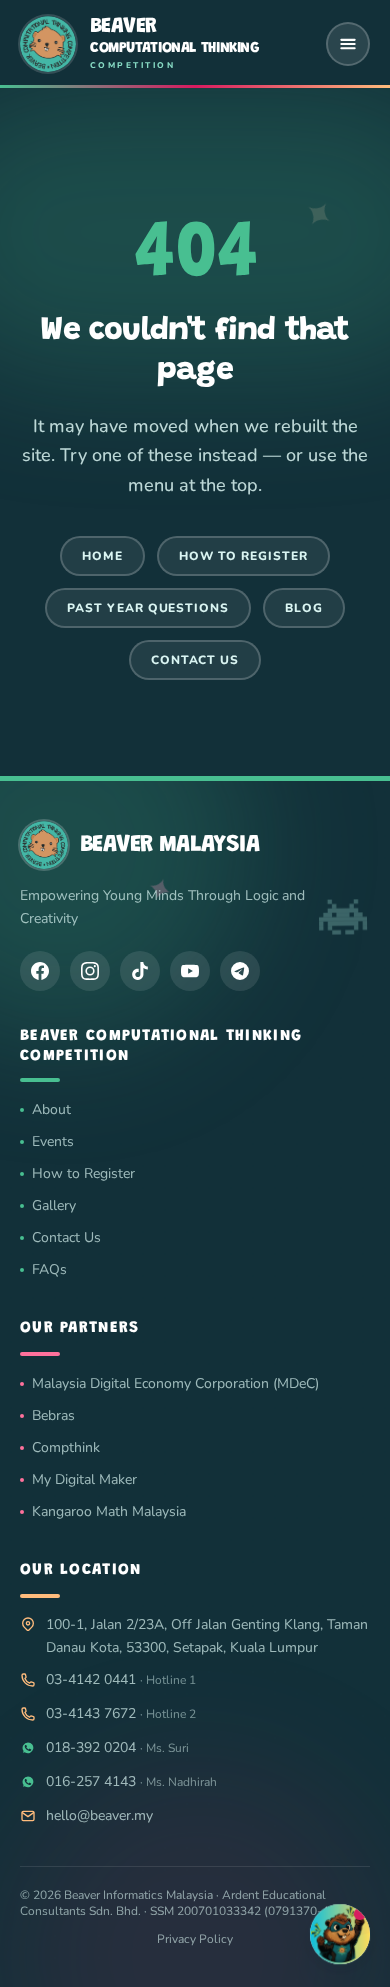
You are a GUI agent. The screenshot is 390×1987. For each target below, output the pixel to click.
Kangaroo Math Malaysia (109, 1511)
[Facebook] (40, 970)
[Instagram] (90, 970)
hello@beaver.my (99, 1815)
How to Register (83, 1173)
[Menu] (348, 44)
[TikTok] (140, 970)
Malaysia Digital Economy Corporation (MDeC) (175, 1383)
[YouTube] (190, 970)
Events (53, 1141)
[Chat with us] (340, 1932)
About (51, 1109)
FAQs (49, 1269)
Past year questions (148, 608)
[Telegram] (240, 970)
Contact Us (66, 1237)
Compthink (66, 1447)
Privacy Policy (195, 1939)
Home (102, 556)
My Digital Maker (84, 1479)
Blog (304, 608)
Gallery (54, 1205)
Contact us (195, 660)
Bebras (53, 1415)
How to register (243, 556)
